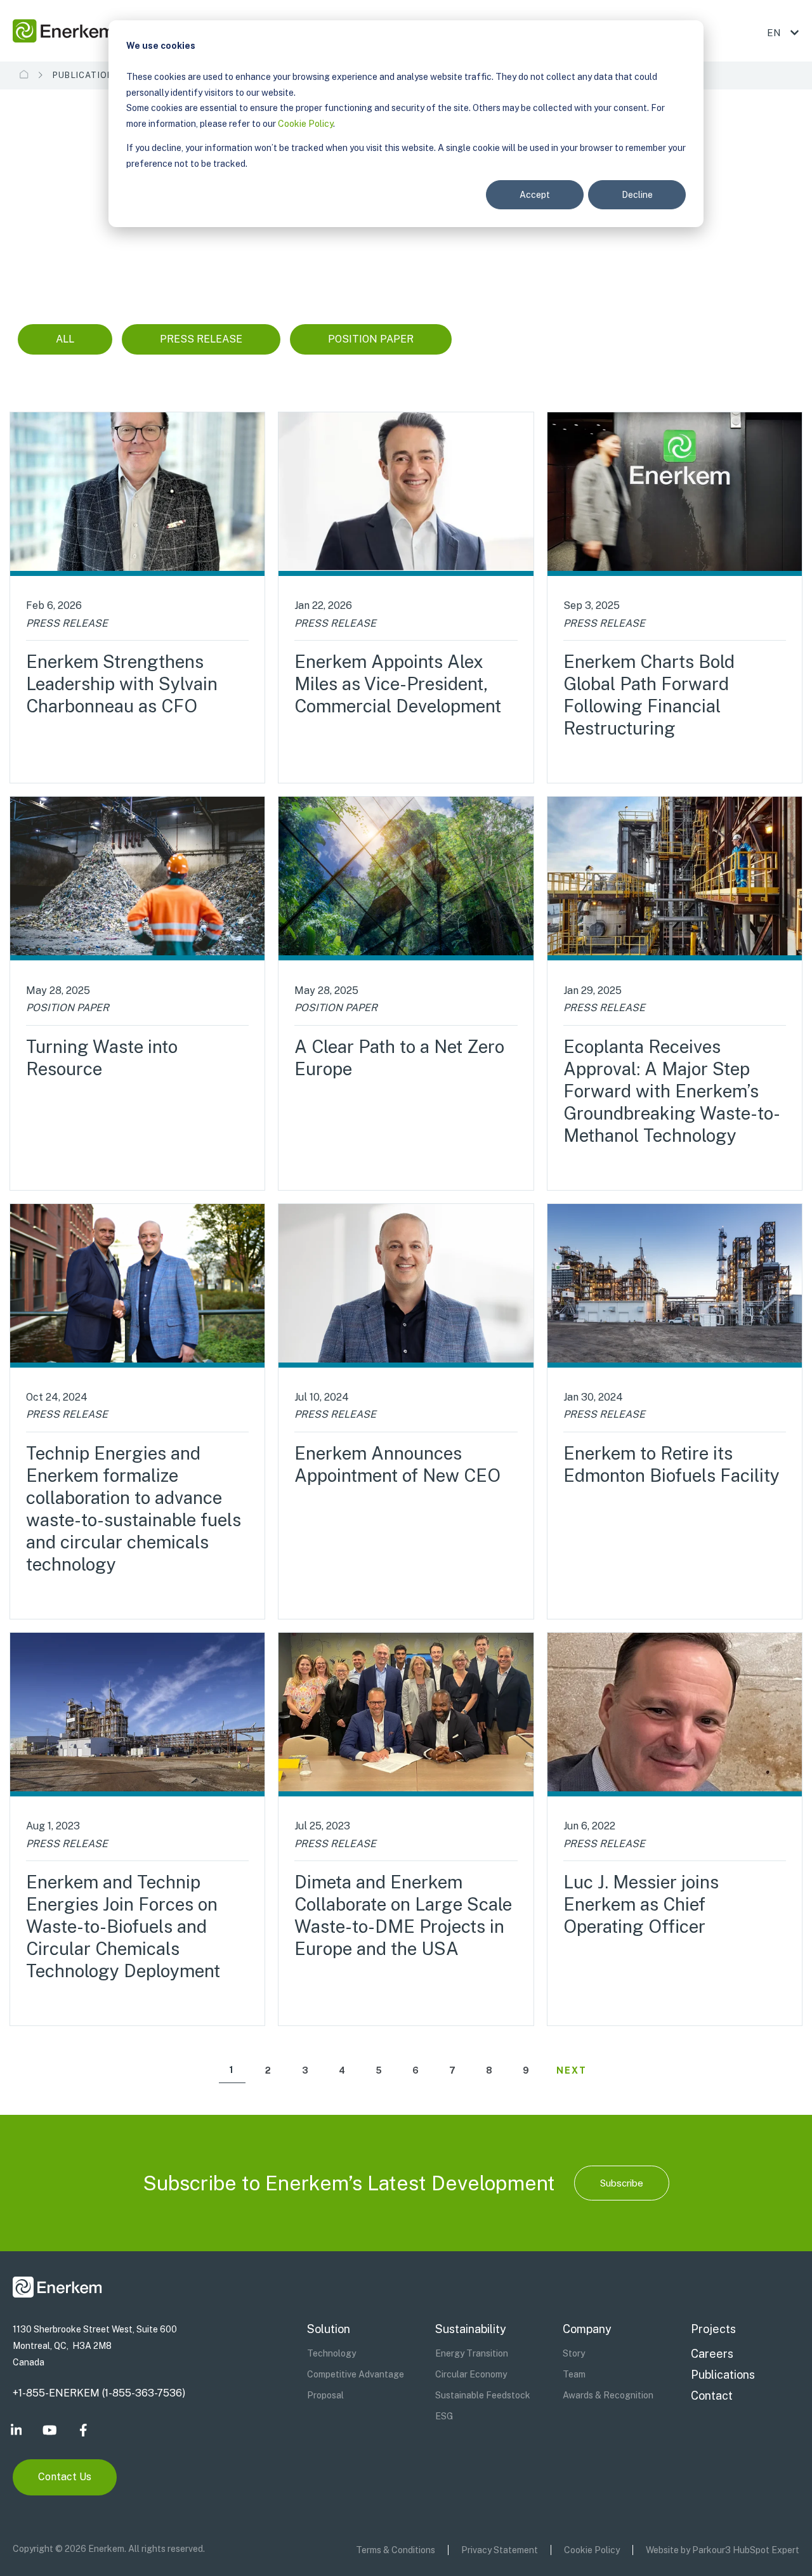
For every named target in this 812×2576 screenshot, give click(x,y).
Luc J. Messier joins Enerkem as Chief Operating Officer (641, 1904)
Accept (535, 195)
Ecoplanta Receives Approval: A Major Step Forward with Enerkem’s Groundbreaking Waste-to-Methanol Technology (672, 1091)
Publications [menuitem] (723, 2375)
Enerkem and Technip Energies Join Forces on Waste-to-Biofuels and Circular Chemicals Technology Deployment (123, 1926)
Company (587, 2329)
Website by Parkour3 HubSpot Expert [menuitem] (723, 2550)
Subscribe (622, 2183)
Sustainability (471, 2329)
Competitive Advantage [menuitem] (356, 2374)
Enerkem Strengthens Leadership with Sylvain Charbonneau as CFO (122, 683)
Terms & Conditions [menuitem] (396, 2550)
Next (572, 2070)
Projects (713, 2329)
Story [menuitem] (574, 2353)
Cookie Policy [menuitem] (592, 2550)
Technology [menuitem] (331, 2353)
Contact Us (65, 2477)
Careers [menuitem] (712, 2354)
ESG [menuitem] (444, 2416)
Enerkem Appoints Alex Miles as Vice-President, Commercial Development (398, 683)
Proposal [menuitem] (325, 2395)
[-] (675, 494)
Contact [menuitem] (712, 2396)
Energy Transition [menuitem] (472, 2353)
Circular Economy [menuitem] (471, 2374)
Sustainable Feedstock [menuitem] (483, 2395)
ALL (65, 339)
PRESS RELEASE (201, 339)
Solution (329, 2329)
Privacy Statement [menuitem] (500, 2550)
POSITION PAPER (371, 339)
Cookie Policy (305, 124)
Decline (637, 195)
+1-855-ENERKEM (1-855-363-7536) (99, 2393)
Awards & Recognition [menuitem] (608, 2395)
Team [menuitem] (574, 2374)
